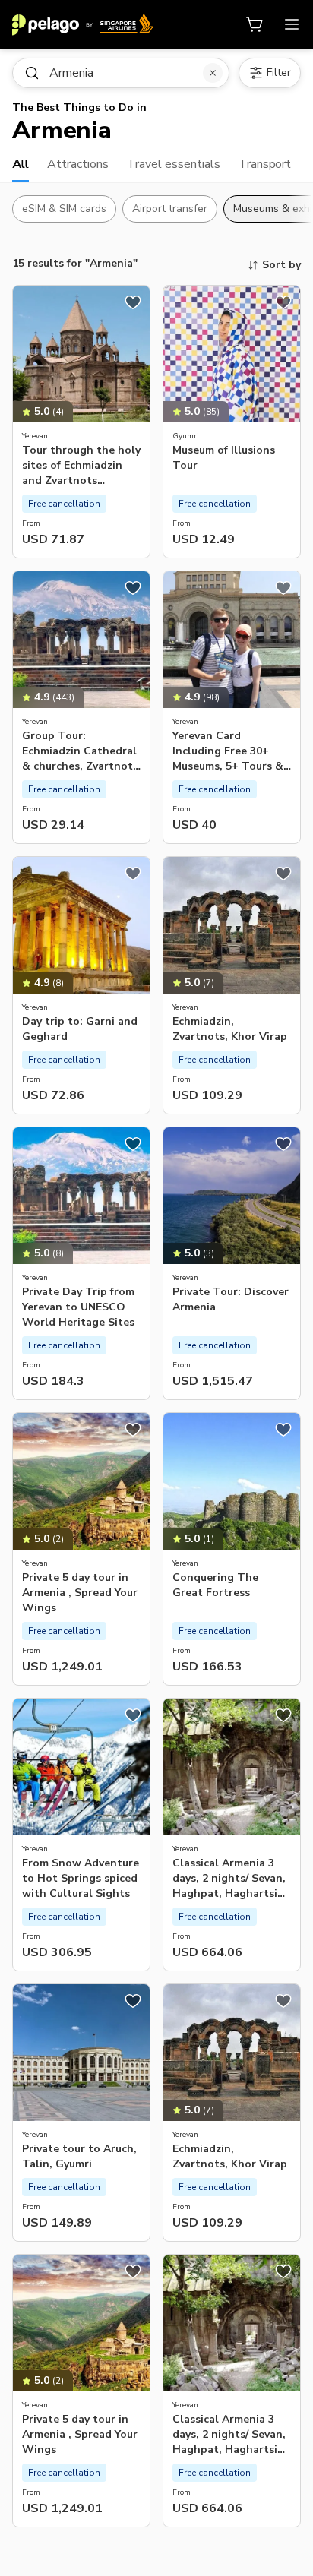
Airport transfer (170, 209)
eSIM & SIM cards (64, 209)
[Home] (83, 24)
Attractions (78, 164)
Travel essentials (174, 164)
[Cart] (255, 24)
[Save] (133, 302)
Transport (265, 164)
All (21, 164)
